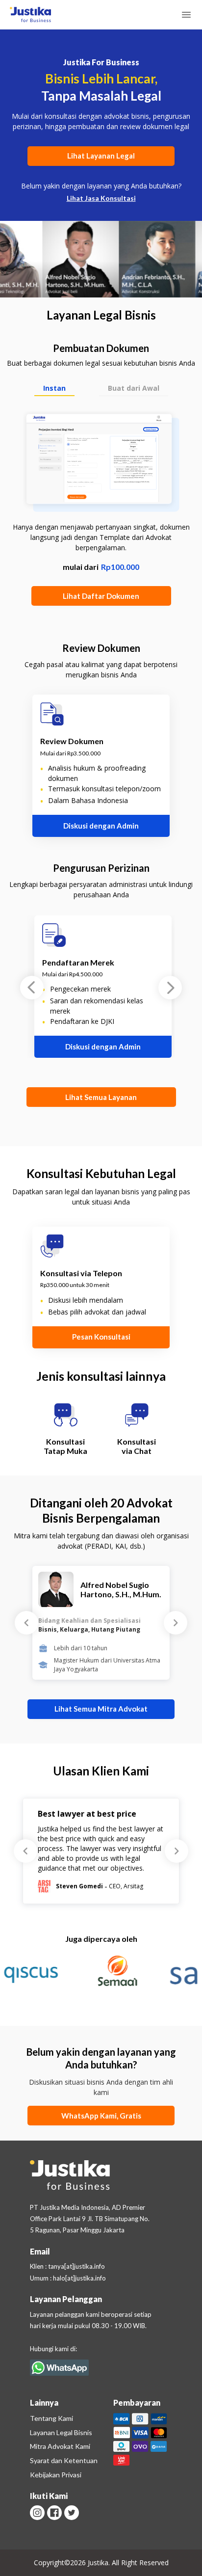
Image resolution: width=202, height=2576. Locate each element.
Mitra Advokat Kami (60, 2446)
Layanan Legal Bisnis (61, 2432)
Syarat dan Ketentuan (64, 2460)
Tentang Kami (51, 2418)
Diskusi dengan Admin (101, 826)
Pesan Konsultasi (101, 1337)
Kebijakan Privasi (56, 2475)
